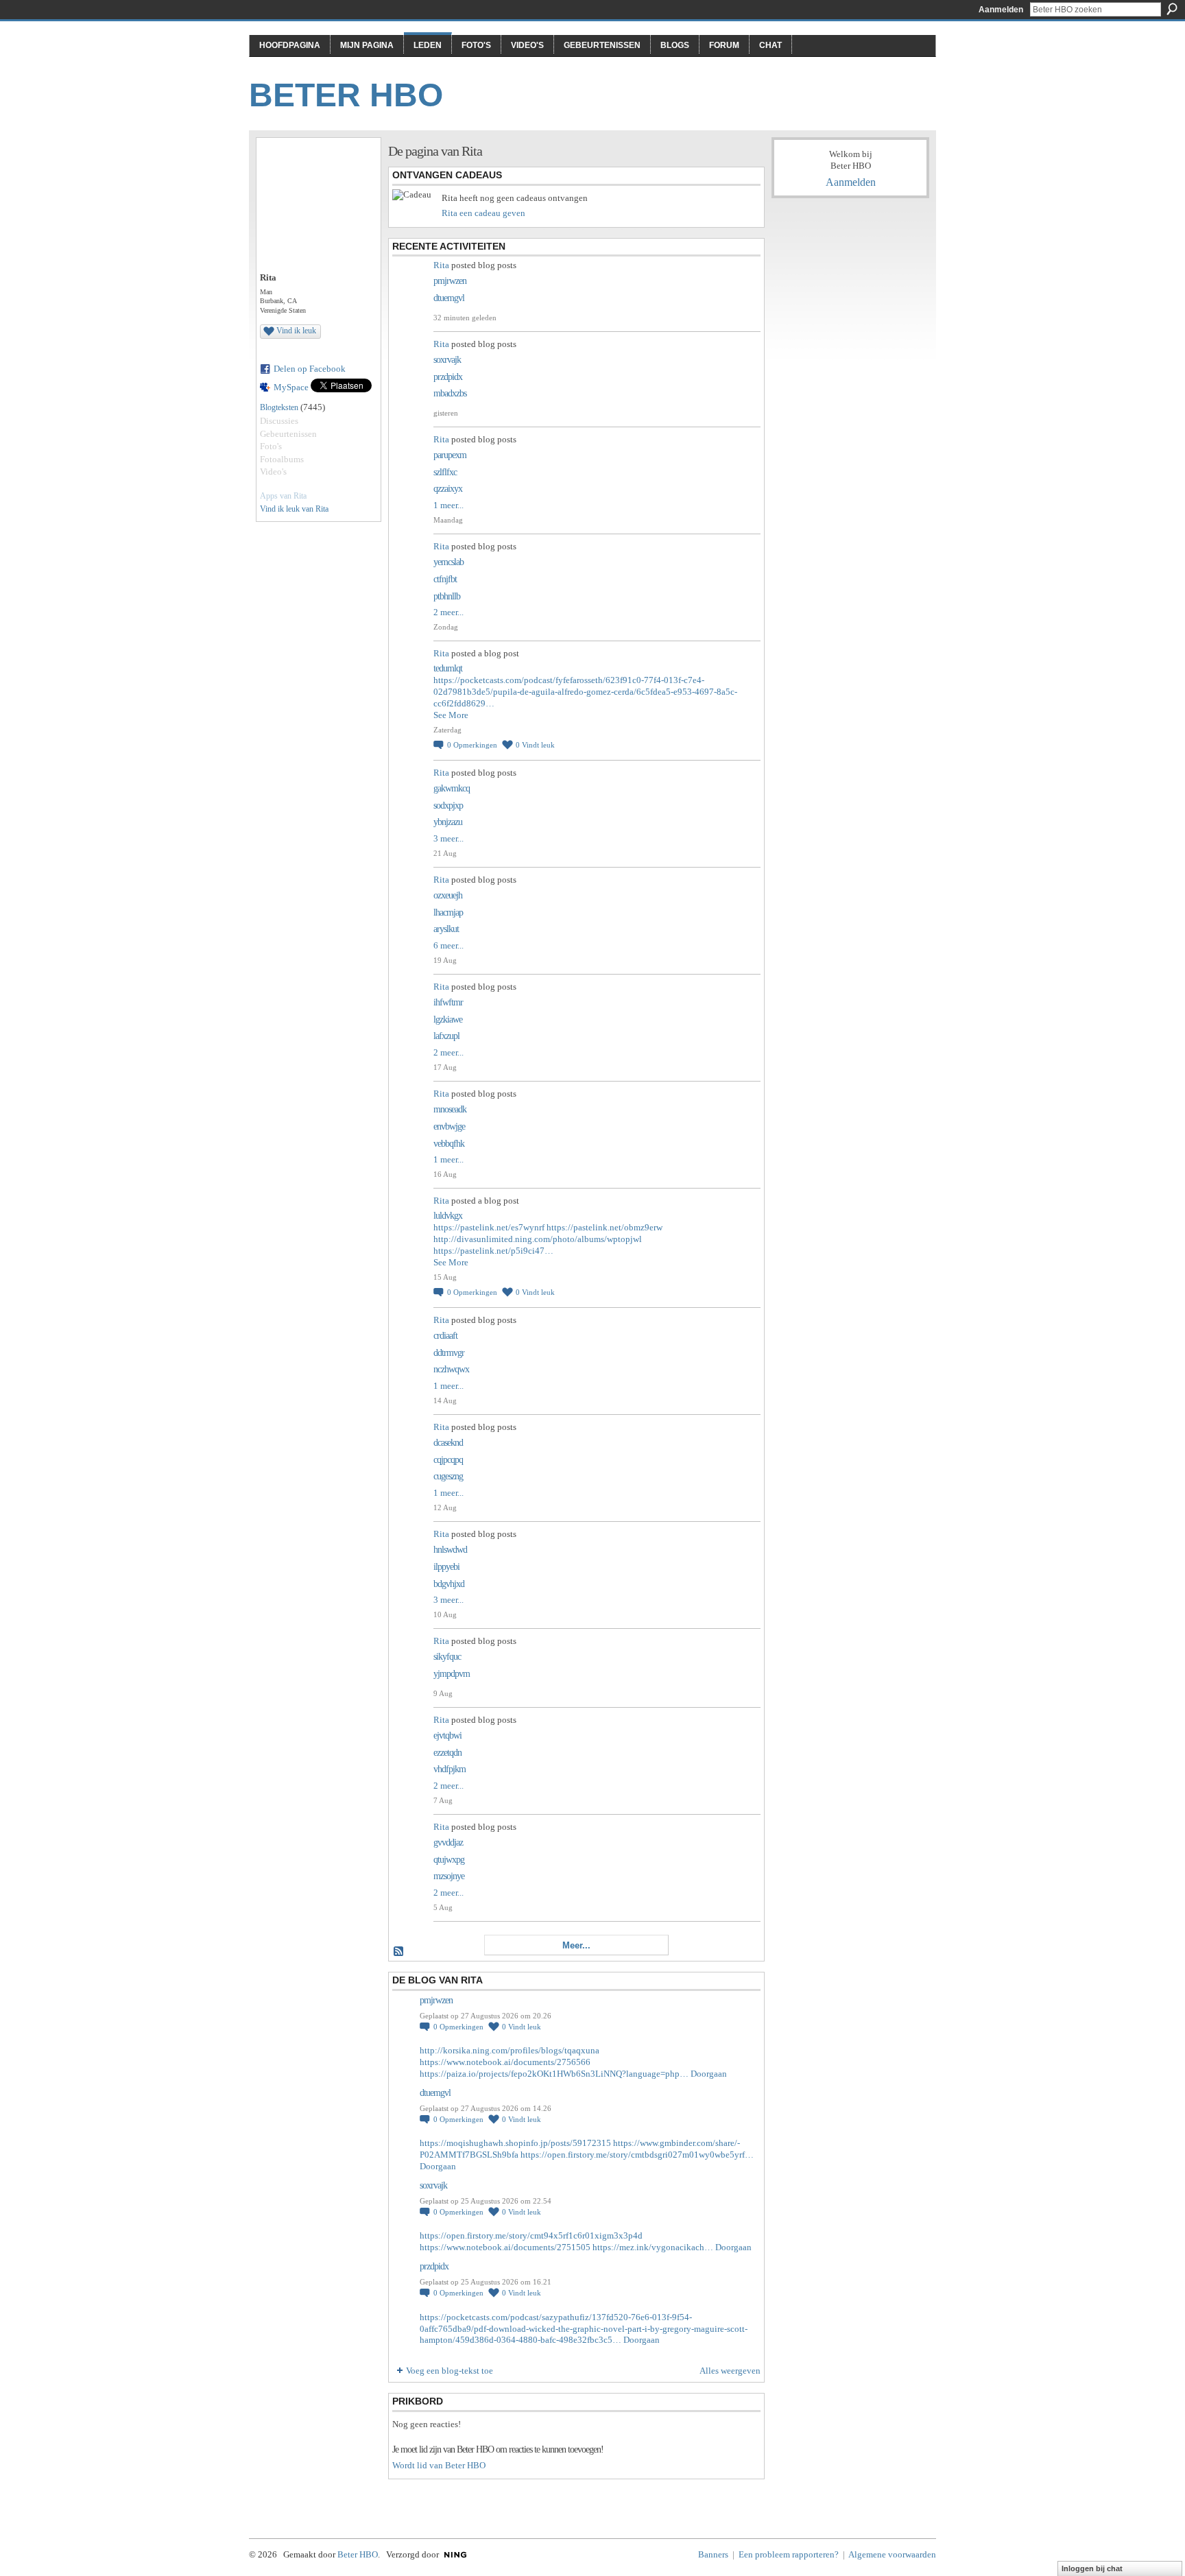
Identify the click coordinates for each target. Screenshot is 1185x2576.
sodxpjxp (448, 806)
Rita (441, 265)
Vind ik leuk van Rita (294, 509)
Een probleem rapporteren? (789, 2554)
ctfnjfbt (445, 579)
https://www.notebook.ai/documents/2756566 (505, 2062)
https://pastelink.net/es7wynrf (489, 1227)
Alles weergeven (730, 2371)
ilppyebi (446, 1567)
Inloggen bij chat (1092, 2568)
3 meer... (448, 838)
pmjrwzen (450, 281)
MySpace (291, 387)
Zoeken (1172, 9)
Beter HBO (346, 95)
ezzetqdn (447, 1753)
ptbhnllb (447, 596)
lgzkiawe (448, 1019)
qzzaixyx (448, 489)
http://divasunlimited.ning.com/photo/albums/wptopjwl (538, 1239)
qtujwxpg (449, 1860)
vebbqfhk (449, 1144)
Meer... (576, 1945)
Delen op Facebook (310, 369)
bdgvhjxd (449, 1584)
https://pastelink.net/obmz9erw (605, 1227)
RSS (399, 1952)
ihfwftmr (448, 1002)
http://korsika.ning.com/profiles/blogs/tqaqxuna (510, 2050)
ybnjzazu (448, 822)
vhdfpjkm (450, 1769)
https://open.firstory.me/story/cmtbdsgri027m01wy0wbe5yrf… (637, 2155)
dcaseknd (448, 1443)
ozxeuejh (448, 895)
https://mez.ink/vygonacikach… (653, 2247)
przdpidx (448, 377)
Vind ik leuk (296, 331)
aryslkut (446, 929)
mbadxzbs (450, 393)
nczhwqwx (451, 1369)
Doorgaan (709, 2074)
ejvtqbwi (447, 1736)
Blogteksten (279, 407)
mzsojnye (449, 1876)
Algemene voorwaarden (892, 2554)
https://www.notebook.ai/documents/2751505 (505, 2247)
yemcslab (448, 562)
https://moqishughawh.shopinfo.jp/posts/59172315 (515, 2143)
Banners (713, 2554)
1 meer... (448, 505)
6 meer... (448, 945)
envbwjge (449, 1126)
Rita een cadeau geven (483, 213)
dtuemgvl (449, 298)
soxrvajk (447, 360)
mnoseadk (450, 1109)
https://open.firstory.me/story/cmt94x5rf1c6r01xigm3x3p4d (531, 2235)
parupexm (450, 455)
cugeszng (448, 1476)
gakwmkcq (452, 788)
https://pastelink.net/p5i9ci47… (493, 1251)
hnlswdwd (450, 1550)
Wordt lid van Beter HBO (439, 2465)
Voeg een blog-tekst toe (450, 2371)
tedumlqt (448, 668)
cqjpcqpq (448, 1460)
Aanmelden (1001, 10)
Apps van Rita (283, 496)
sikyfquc (447, 1657)
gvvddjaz (448, 1842)
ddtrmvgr (449, 1353)
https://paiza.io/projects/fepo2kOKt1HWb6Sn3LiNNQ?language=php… (554, 2074)
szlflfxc (445, 472)
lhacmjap (448, 913)
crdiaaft (445, 1336)
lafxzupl (446, 1036)
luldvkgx (448, 1216)
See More (451, 715)
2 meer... (448, 612)
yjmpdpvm (452, 1674)
